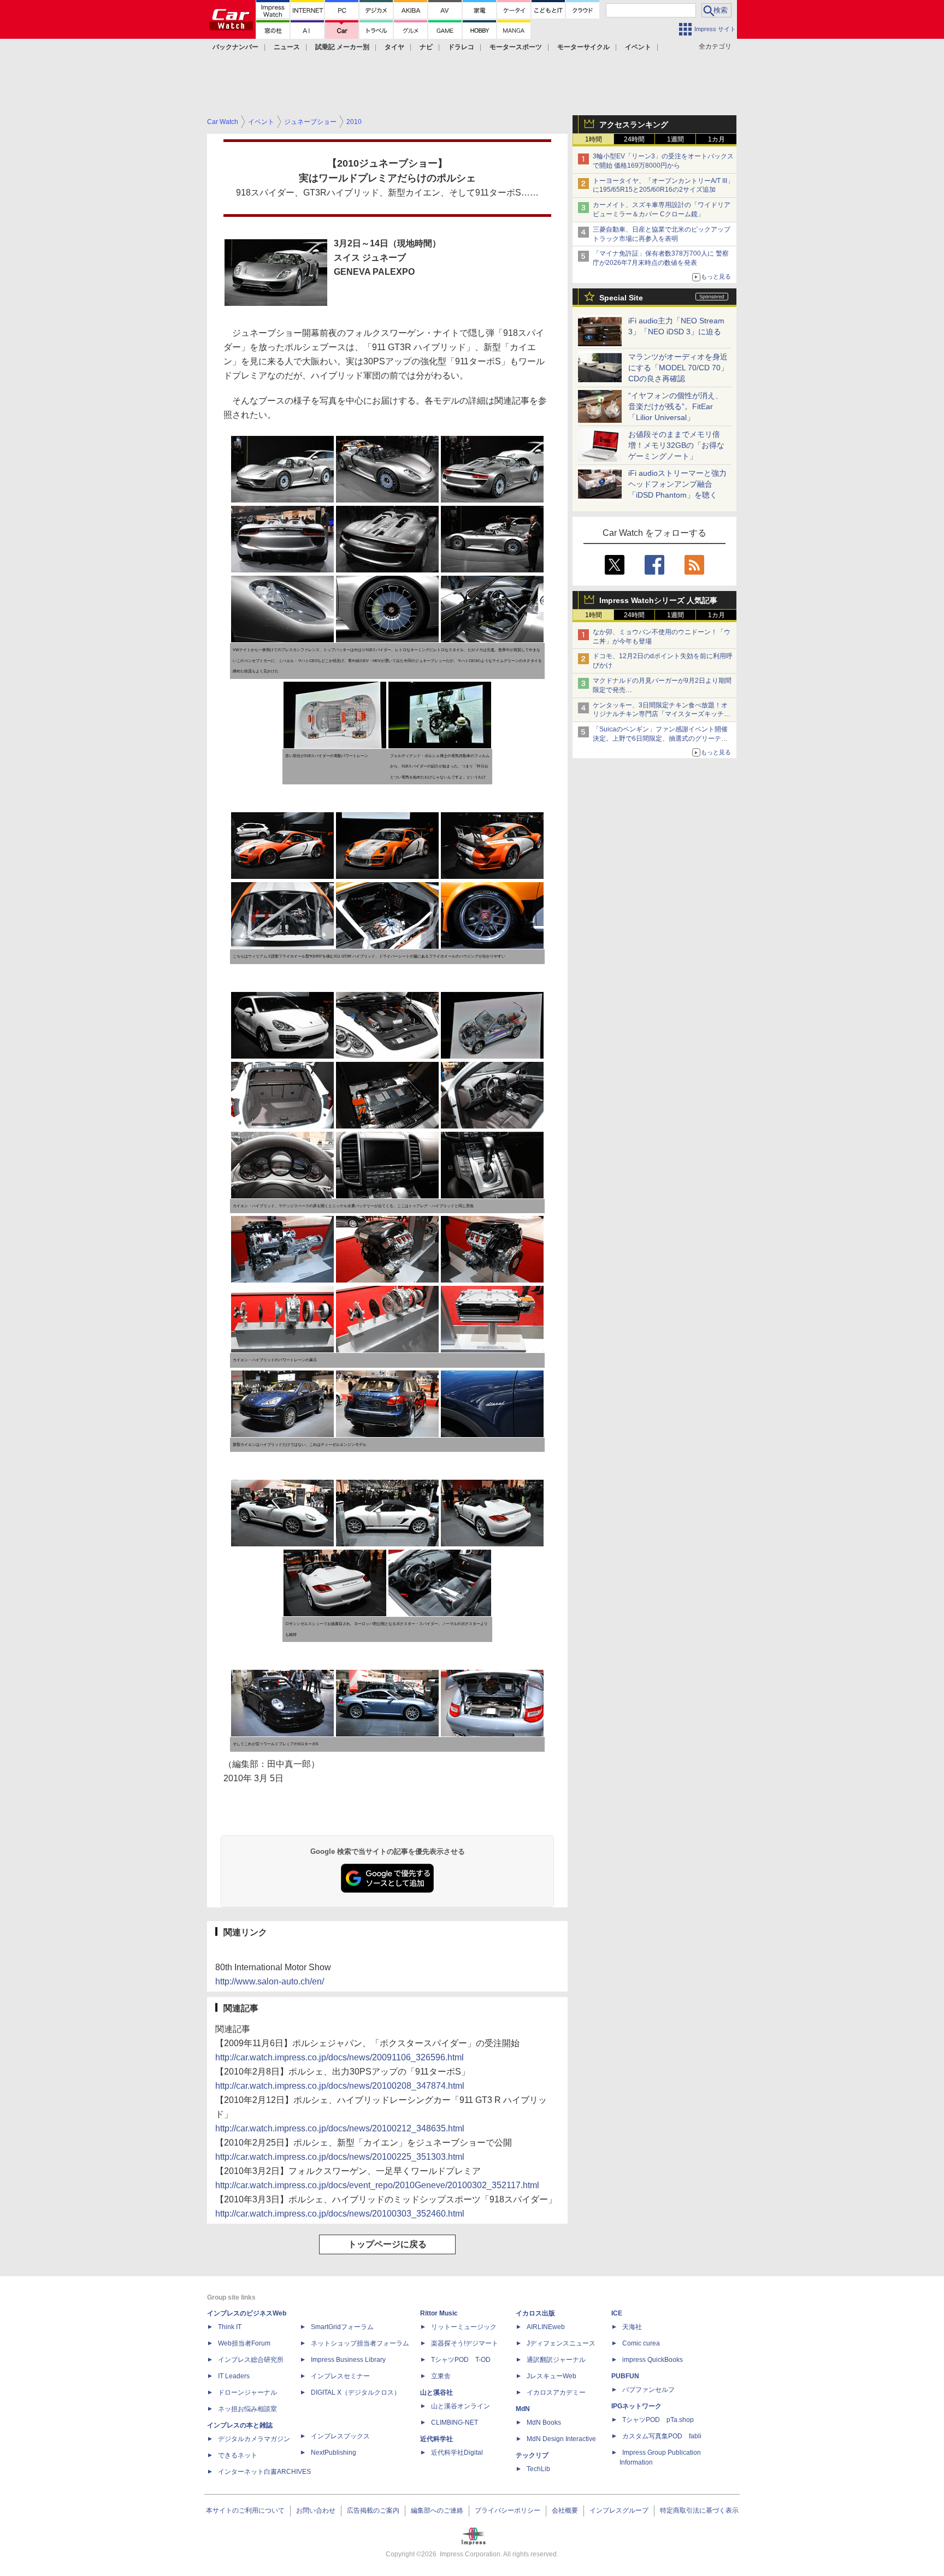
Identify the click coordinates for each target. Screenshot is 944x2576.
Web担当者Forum (244, 2343)
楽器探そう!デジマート (465, 2343)
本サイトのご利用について (245, 2510)
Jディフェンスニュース (561, 2343)
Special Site (621, 298)
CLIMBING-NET (455, 2423)
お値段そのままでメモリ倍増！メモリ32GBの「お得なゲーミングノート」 (676, 445)
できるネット (238, 2455)
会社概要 (565, 2510)
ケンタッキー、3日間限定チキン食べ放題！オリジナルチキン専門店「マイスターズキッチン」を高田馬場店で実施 (660, 714)
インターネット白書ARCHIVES (264, 2472)
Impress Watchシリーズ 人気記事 (658, 600)
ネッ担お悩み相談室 (247, 2409)
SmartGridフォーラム (342, 2327)
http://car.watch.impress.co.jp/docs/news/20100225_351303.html (340, 2157)
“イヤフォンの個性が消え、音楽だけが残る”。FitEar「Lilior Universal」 (675, 406)
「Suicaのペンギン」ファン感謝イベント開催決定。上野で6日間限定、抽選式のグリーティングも (660, 738)
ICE (617, 2313)
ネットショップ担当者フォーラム (360, 2343)
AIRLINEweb (546, 2327)
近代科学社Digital (457, 2453)
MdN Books (544, 2423)
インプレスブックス (340, 2436)
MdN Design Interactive (561, 2439)
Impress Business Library (348, 2360)
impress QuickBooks (653, 2360)
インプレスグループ (619, 2510)
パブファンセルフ (648, 2390)
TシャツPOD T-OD (461, 2360)
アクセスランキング (634, 125)
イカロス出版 (535, 2313)
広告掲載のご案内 (373, 2510)
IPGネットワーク (636, 2406)
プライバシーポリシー (508, 2510)
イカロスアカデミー (556, 2392)
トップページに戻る (387, 2244)
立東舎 (441, 2376)
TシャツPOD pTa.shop (658, 2420)
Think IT (230, 2327)
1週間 (675, 139)
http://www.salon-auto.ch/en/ (270, 1981)
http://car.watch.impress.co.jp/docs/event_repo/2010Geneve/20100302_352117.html (377, 2185)
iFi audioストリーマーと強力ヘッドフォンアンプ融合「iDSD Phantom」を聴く (677, 484)
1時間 (594, 139)
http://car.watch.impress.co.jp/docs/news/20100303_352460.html (340, 2214)
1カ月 (716, 139)
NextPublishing (334, 2453)
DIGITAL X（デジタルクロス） (356, 2392)
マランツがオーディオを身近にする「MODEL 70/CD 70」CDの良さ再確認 (678, 368)
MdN (523, 2409)
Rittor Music (439, 2313)
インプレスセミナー (340, 2376)
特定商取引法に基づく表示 (699, 2510)
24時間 (634, 139)
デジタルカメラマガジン (254, 2439)
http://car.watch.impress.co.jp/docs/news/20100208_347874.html (340, 2086)
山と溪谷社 (436, 2392)
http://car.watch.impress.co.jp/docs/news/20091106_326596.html (340, 2057)
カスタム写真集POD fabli (662, 2436)
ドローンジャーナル (247, 2392)
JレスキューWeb (551, 2376)
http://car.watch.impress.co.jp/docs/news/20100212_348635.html (340, 2128)
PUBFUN (625, 2376)
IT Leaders (234, 2376)
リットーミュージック (464, 2327)
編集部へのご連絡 (437, 2510)
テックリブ (532, 2455)
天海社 (632, 2327)
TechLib (538, 2469)
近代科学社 (436, 2439)
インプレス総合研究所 (251, 2360)
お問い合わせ (316, 2510)
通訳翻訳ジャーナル (556, 2360)
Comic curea (641, 2343)
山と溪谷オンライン (461, 2406)
